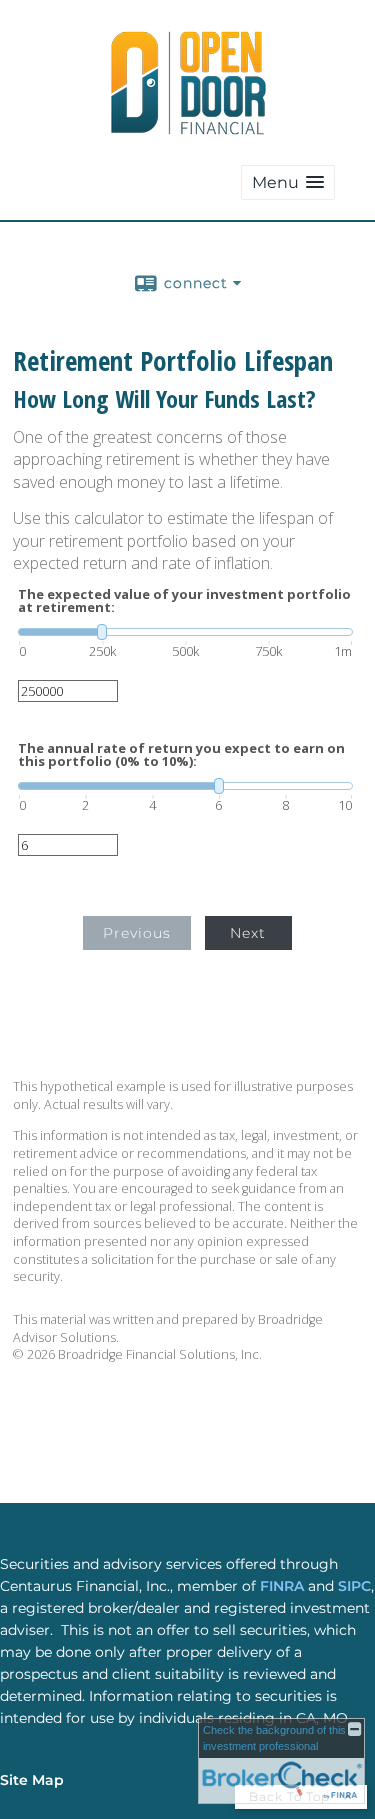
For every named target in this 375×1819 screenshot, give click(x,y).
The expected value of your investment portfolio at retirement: (184, 601)
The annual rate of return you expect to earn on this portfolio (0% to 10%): (181, 755)
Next (248, 933)
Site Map (32, 1780)
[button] (288, 182)
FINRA (284, 1586)
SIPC (354, 1586)
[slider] (185, 632)
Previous (137, 933)
